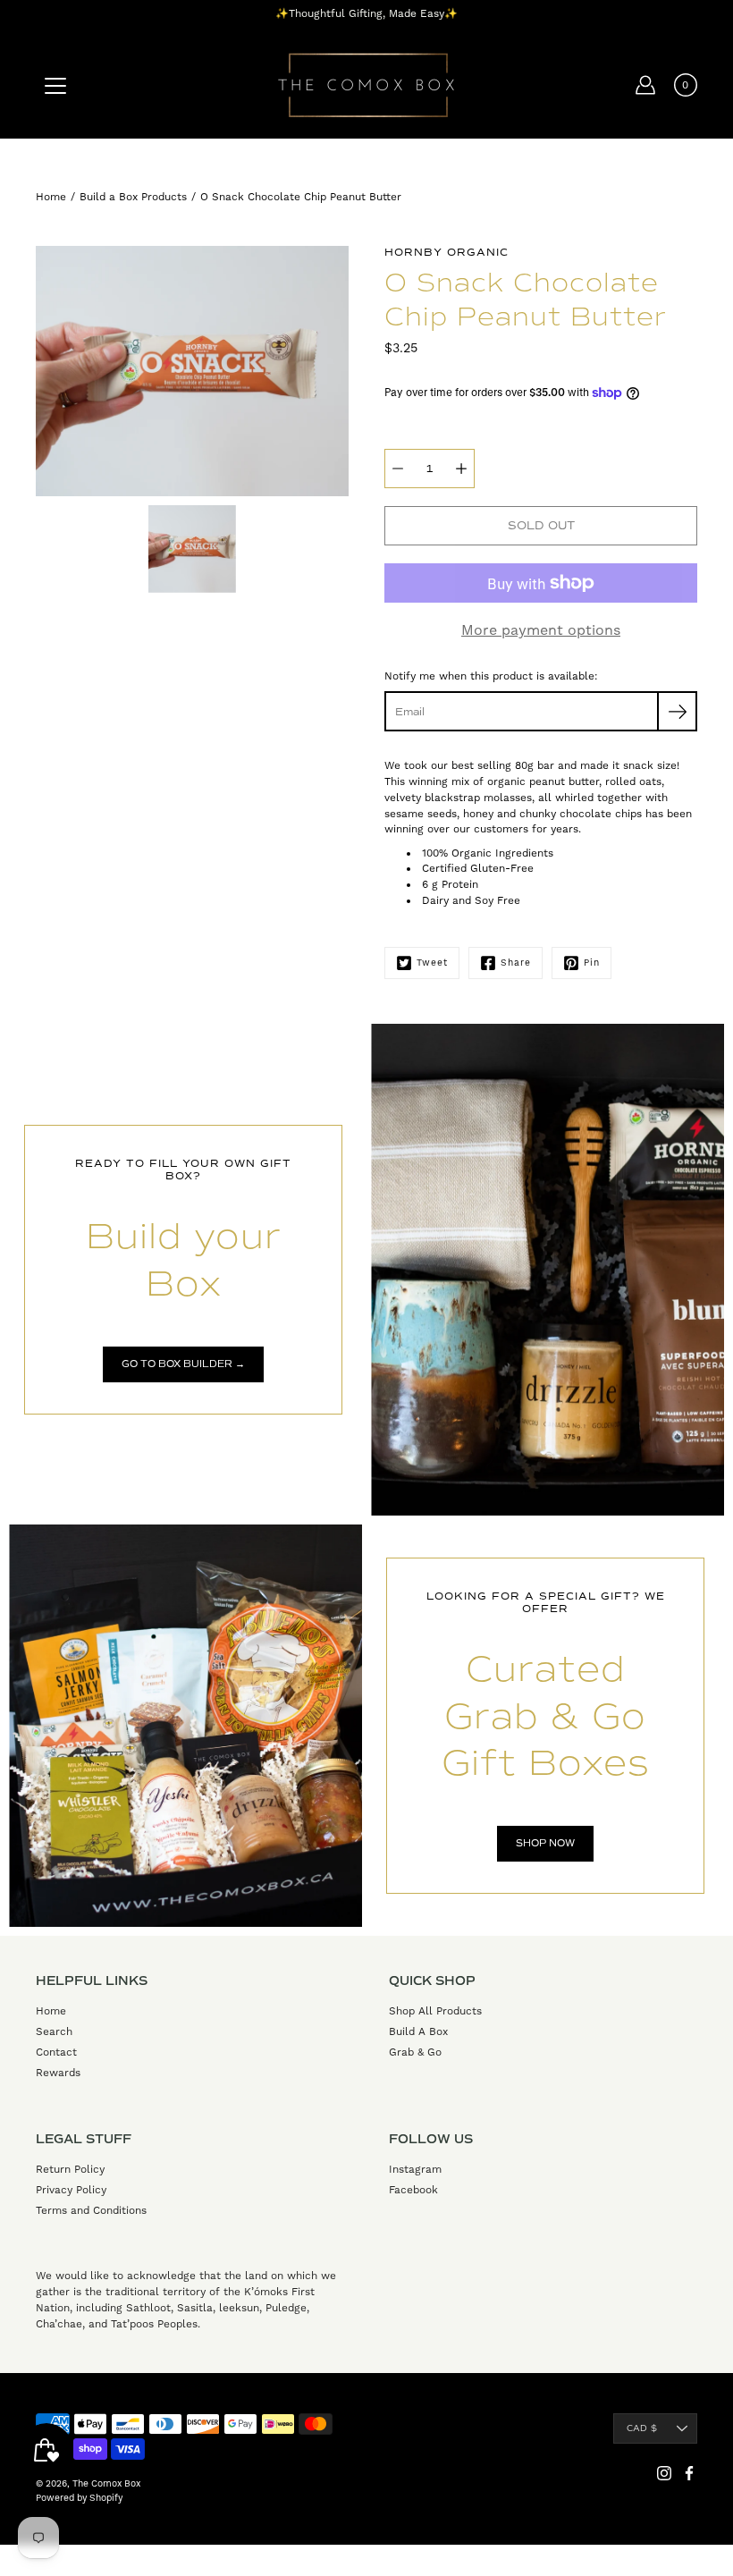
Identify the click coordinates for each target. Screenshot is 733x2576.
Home (51, 197)
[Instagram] (664, 2473)
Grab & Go (415, 2052)
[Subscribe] (677, 711)
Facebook (413, 2190)
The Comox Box (106, 2483)
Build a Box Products (133, 197)
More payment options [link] (541, 630)
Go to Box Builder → (183, 1364)
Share (516, 963)
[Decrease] (398, 469)
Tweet (432, 963)
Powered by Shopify (79, 2498)
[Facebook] (689, 2473)
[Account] (645, 85)
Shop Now (545, 1843)
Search (54, 2031)
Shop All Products (435, 2011)
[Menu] (55, 86)
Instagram (415, 2169)
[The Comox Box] (366, 85)
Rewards (58, 2073)
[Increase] (461, 469)
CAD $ (642, 2428)
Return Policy (70, 2169)
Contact (56, 2052)
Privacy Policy (71, 2190)
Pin (592, 963)
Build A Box (418, 2031)
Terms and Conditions (91, 2210)
